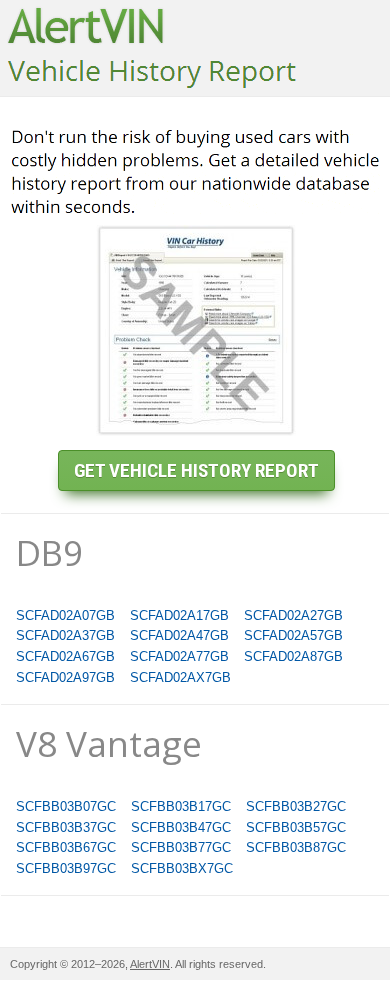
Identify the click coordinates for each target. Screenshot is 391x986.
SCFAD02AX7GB (180, 677)
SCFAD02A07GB (65, 615)
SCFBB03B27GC (296, 806)
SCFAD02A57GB (293, 635)
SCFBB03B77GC (181, 847)
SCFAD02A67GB (65, 656)
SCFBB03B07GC (66, 806)
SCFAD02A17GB (179, 615)
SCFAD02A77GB (179, 656)
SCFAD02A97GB (65, 677)
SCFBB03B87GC (296, 847)
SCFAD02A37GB (65, 635)
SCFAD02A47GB (179, 635)
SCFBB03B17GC (181, 806)
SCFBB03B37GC (66, 827)
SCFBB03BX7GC (182, 868)
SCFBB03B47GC (181, 827)
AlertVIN (150, 964)
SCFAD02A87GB (293, 656)
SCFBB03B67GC (66, 847)
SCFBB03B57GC (296, 827)
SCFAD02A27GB (293, 615)
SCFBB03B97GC (66, 868)
